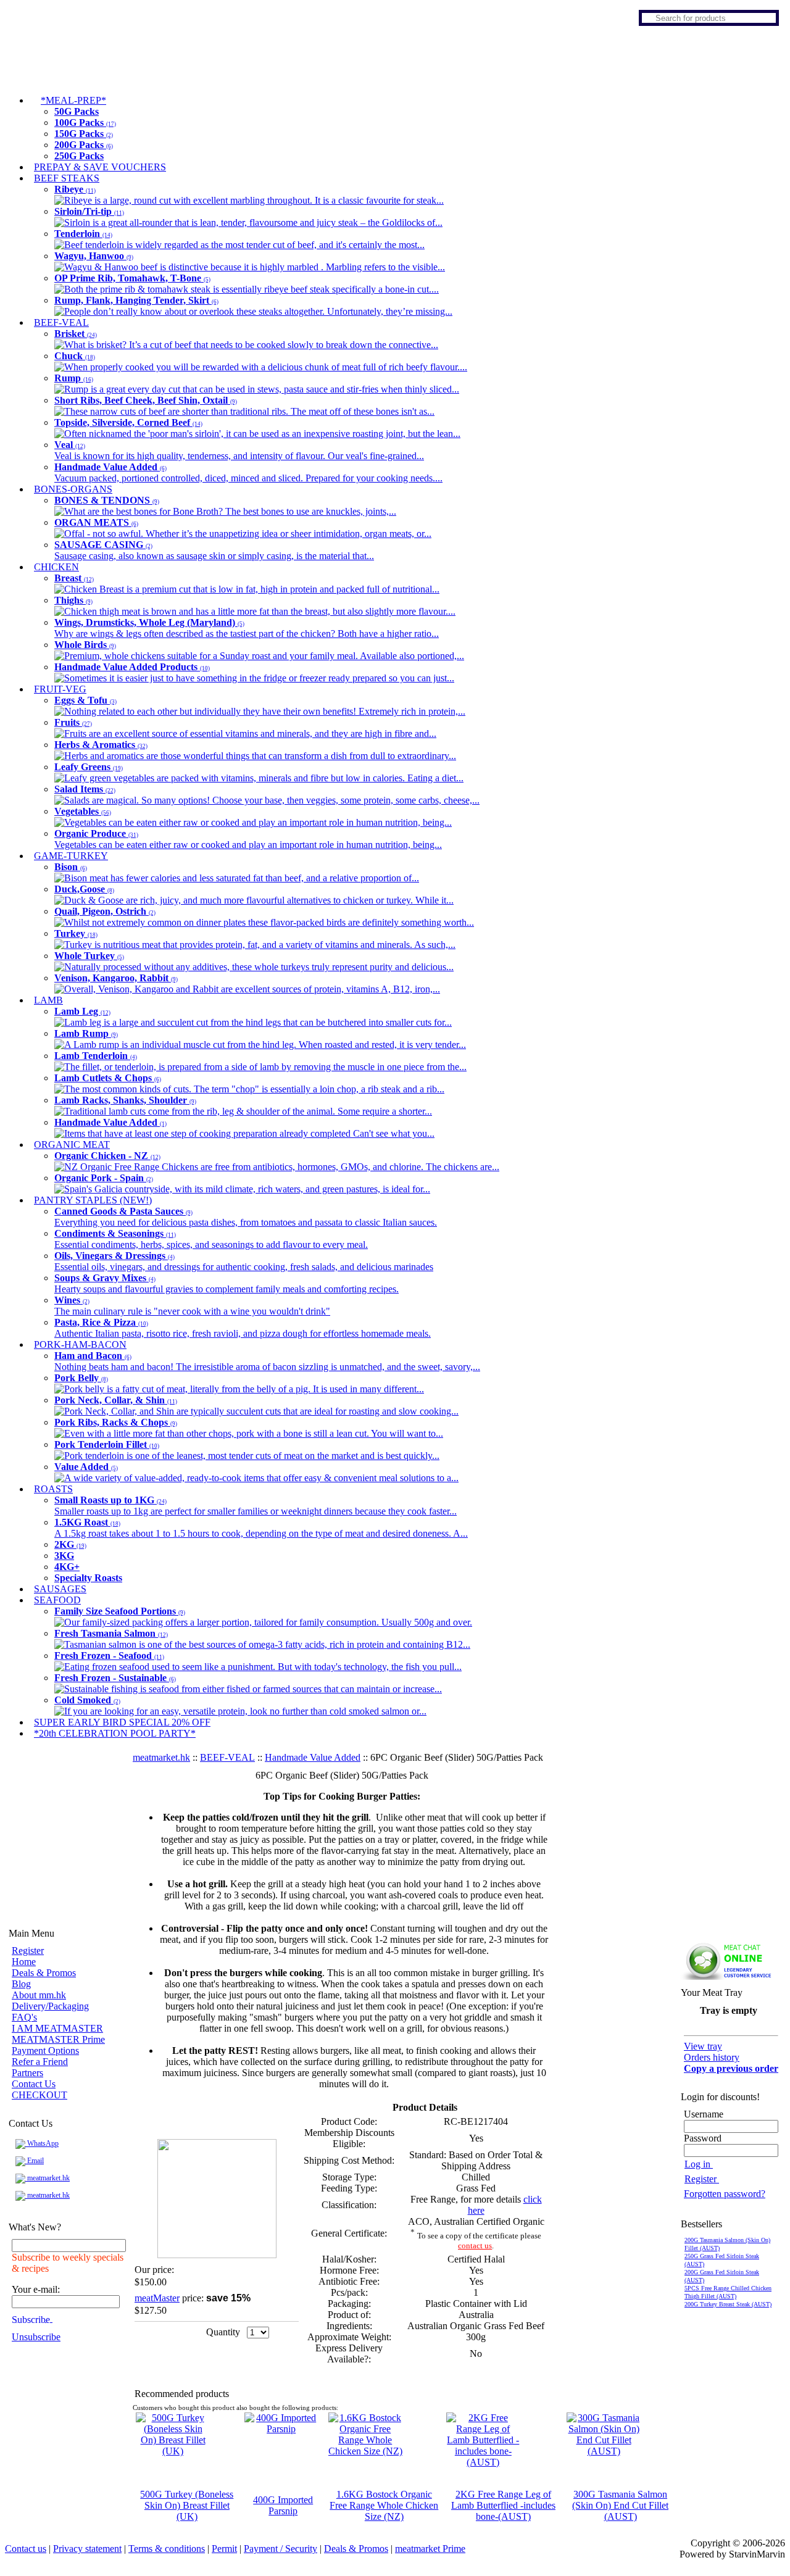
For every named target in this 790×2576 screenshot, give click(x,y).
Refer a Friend (40, 2062)
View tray (703, 2046)
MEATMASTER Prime (58, 2039)
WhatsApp (42, 2143)
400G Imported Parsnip (283, 2505)
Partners (27, 2073)
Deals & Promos (44, 1973)
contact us (475, 2246)
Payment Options (45, 2050)
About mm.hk (39, 1995)
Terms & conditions (167, 2549)
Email (35, 2161)
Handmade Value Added (313, 1757)
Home (24, 1962)
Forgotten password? (725, 2194)
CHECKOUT (39, 2095)
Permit (224, 2549)
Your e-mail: (36, 2289)
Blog (21, 1984)
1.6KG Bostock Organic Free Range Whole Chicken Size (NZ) (384, 2505)
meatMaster (157, 2298)
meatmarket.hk (48, 2178)
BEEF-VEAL (227, 1757)
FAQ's (24, 2017)
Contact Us (34, 2084)
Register (28, 1951)
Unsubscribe (36, 2337)
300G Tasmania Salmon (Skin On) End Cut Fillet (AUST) (620, 2505)
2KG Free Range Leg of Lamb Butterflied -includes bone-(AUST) (503, 2505)
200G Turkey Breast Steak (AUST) (728, 2304)
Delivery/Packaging (50, 2006)
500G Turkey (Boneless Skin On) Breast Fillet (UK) (187, 2505)
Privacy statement (87, 2549)
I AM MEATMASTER (57, 2028)
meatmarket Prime (430, 2549)
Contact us (26, 2549)
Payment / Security (281, 2549)
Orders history (712, 2057)
